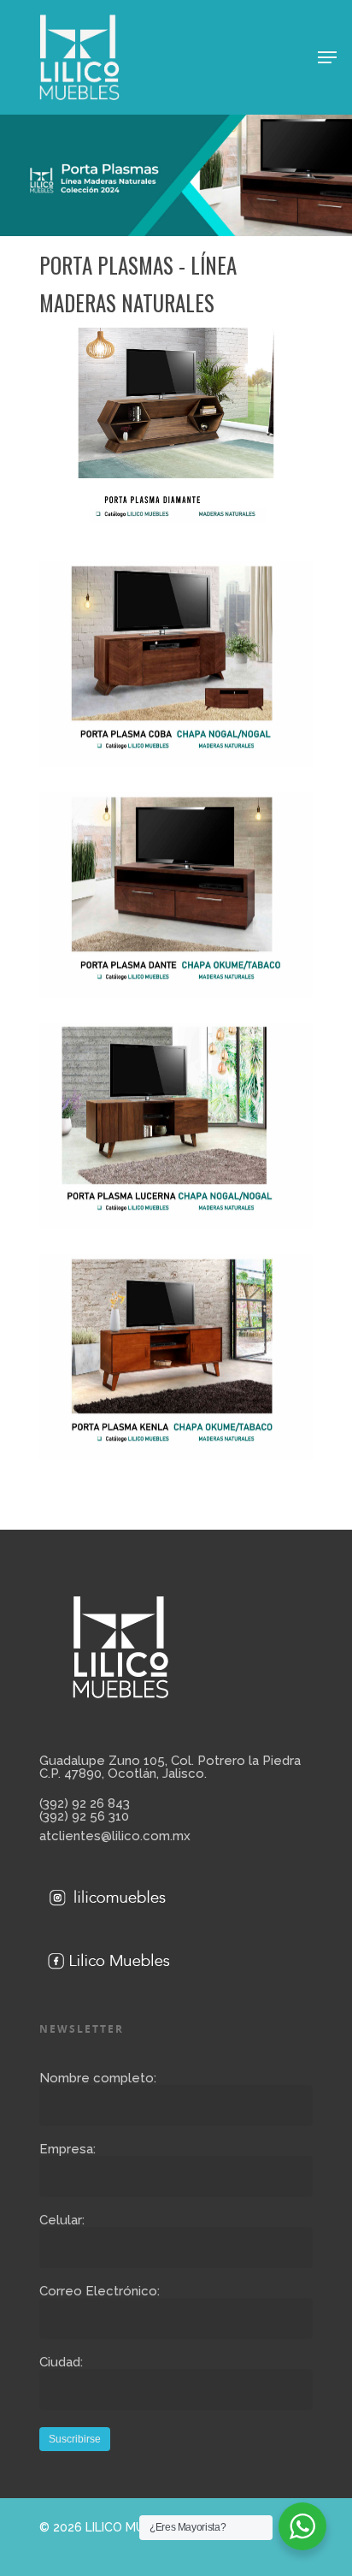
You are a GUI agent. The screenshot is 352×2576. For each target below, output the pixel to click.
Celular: (62, 2220)
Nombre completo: (98, 2078)
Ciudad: (61, 2362)
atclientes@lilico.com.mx (115, 1836)
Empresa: (67, 2149)
